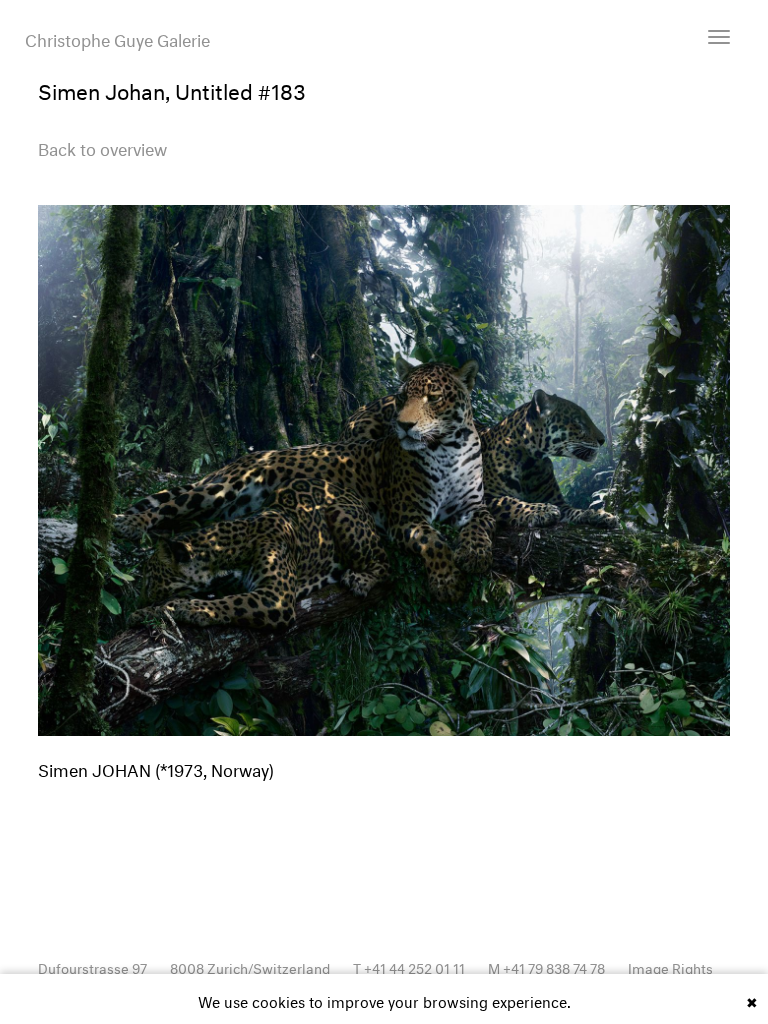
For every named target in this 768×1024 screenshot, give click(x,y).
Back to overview (102, 146)
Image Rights (670, 966)
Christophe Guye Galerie (117, 38)
